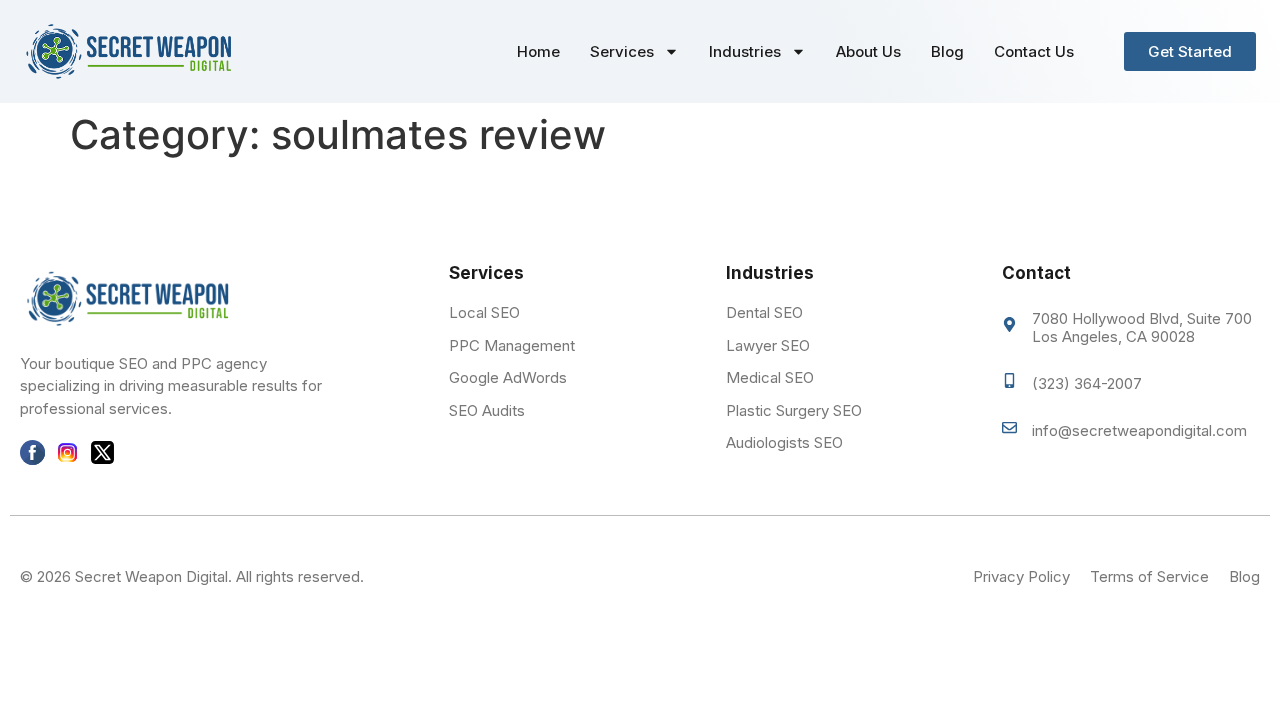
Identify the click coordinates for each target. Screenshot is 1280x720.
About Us (868, 51)
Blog (947, 51)
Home (538, 51)
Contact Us (1034, 51)
